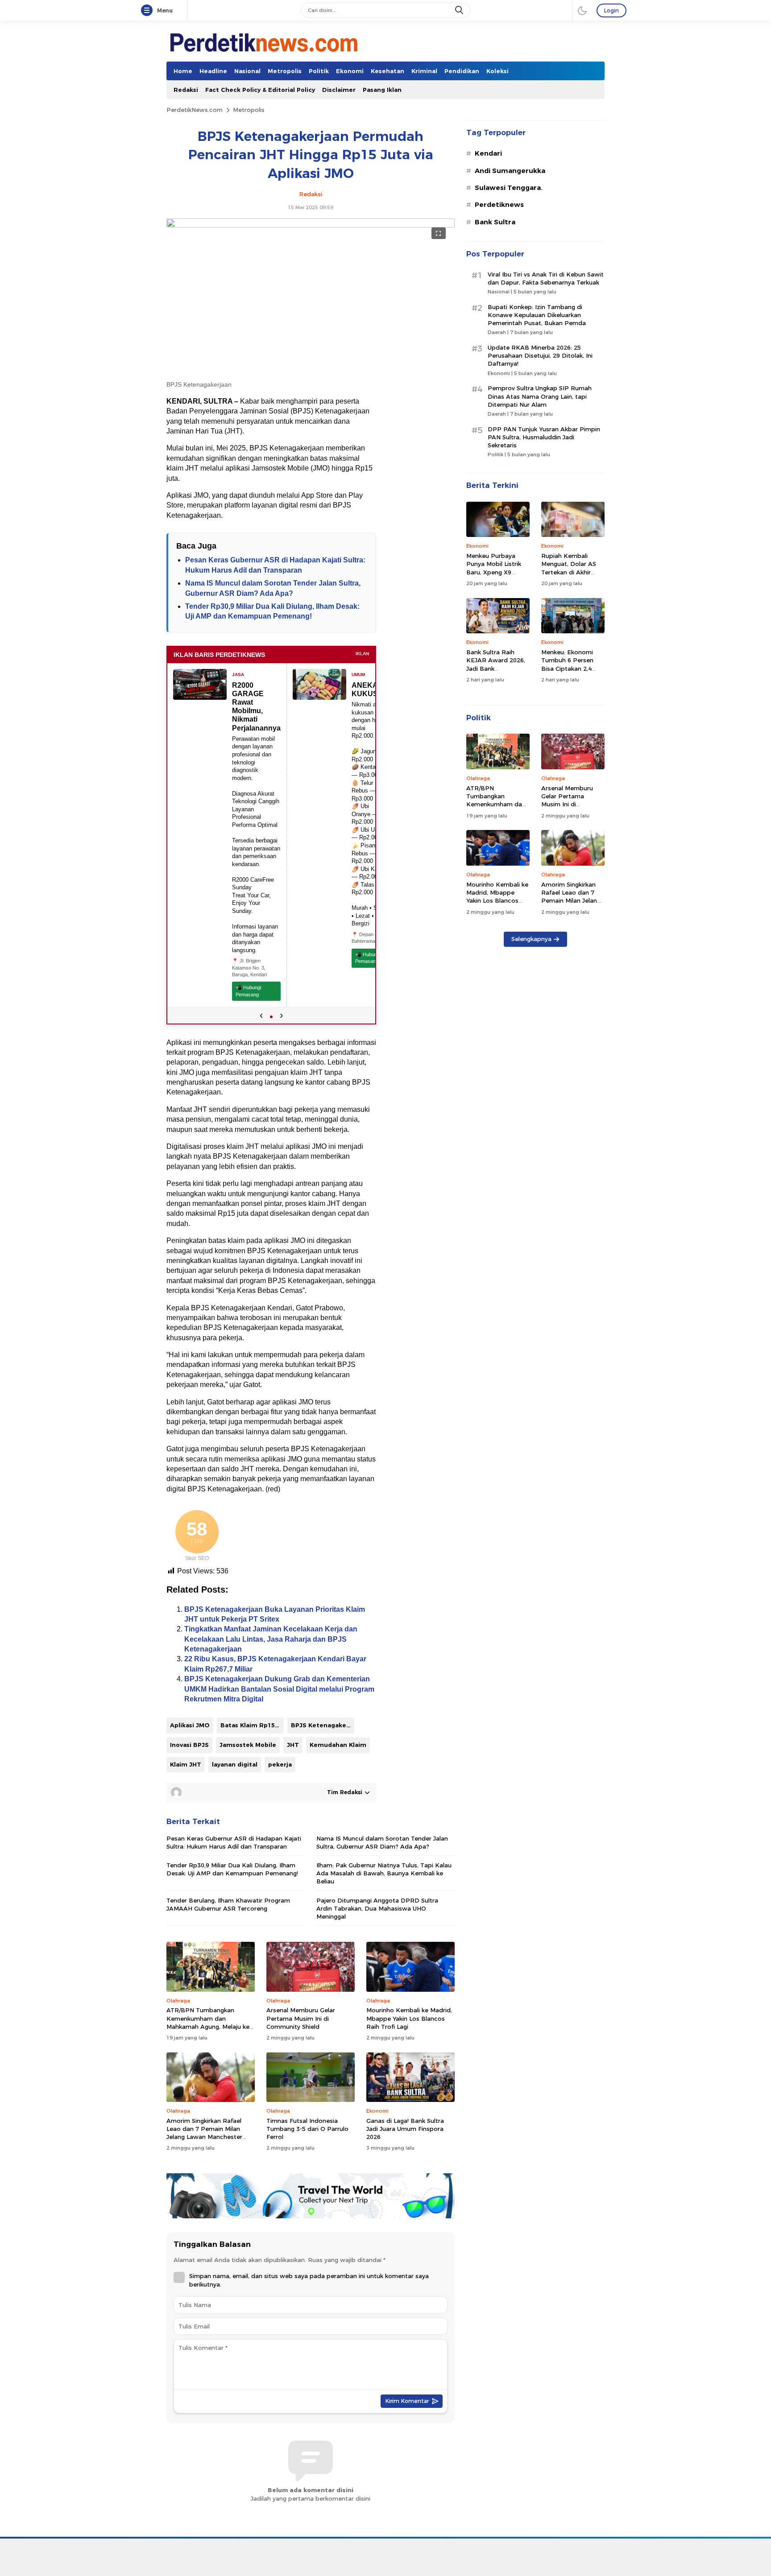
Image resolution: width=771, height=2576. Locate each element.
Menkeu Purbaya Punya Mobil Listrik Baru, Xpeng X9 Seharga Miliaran (494, 568)
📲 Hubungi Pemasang (248, 991)
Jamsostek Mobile (248, 1745)
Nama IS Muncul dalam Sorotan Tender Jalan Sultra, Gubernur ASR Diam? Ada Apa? (382, 1842)
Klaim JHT (186, 1764)
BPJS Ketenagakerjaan (323, 1725)
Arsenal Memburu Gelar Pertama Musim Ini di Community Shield (301, 2018)
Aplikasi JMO (190, 1725)
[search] (460, 10)
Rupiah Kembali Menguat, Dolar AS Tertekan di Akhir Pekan (569, 568)
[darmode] (582, 10)
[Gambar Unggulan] (311, 225)
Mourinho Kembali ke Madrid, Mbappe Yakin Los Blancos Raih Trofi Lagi (409, 2018)
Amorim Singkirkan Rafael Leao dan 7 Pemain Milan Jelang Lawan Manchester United (204, 2133)
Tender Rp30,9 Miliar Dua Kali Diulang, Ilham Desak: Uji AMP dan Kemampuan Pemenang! (232, 1869)
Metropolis (249, 110)
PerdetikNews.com (195, 110)
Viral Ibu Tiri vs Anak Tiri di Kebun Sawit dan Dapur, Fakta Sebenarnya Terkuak (546, 278)
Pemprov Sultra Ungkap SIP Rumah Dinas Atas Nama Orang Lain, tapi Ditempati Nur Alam (540, 396)
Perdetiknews (499, 205)
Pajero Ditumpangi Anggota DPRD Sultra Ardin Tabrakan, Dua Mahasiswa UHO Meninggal (377, 1908)
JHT (293, 1745)
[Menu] (149, 11)
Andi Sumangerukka (510, 171)
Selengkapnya (531, 939)
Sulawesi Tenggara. (509, 188)
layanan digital (235, 1764)
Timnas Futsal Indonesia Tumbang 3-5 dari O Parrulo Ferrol (307, 2129)
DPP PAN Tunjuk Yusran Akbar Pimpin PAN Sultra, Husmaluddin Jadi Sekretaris (544, 437)
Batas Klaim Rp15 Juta (252, 1725)
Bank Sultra (495, 222)
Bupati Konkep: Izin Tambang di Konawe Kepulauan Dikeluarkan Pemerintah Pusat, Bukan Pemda (537, 315)
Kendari (488, 153)
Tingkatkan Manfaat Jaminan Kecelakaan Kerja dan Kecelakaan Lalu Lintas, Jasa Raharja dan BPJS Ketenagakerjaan (271, 1639)
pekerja (280, 1764)
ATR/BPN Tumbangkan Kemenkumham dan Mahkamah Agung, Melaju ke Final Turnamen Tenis (208, 2022)
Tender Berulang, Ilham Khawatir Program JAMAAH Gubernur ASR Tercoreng (228, 1904)
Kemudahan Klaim (338, 1745)
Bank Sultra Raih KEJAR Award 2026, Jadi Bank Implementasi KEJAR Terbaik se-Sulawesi (497, 668)
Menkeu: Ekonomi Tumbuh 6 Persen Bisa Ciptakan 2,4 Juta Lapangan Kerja (571, 664)
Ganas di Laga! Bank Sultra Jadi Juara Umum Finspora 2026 (405, 2129)
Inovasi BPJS (189, 1745)
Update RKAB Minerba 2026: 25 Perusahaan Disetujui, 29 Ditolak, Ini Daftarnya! (540, 355)
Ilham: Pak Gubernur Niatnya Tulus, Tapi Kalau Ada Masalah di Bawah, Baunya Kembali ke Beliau (384, 1873)
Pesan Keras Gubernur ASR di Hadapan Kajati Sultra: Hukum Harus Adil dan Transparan (234, 1842)
